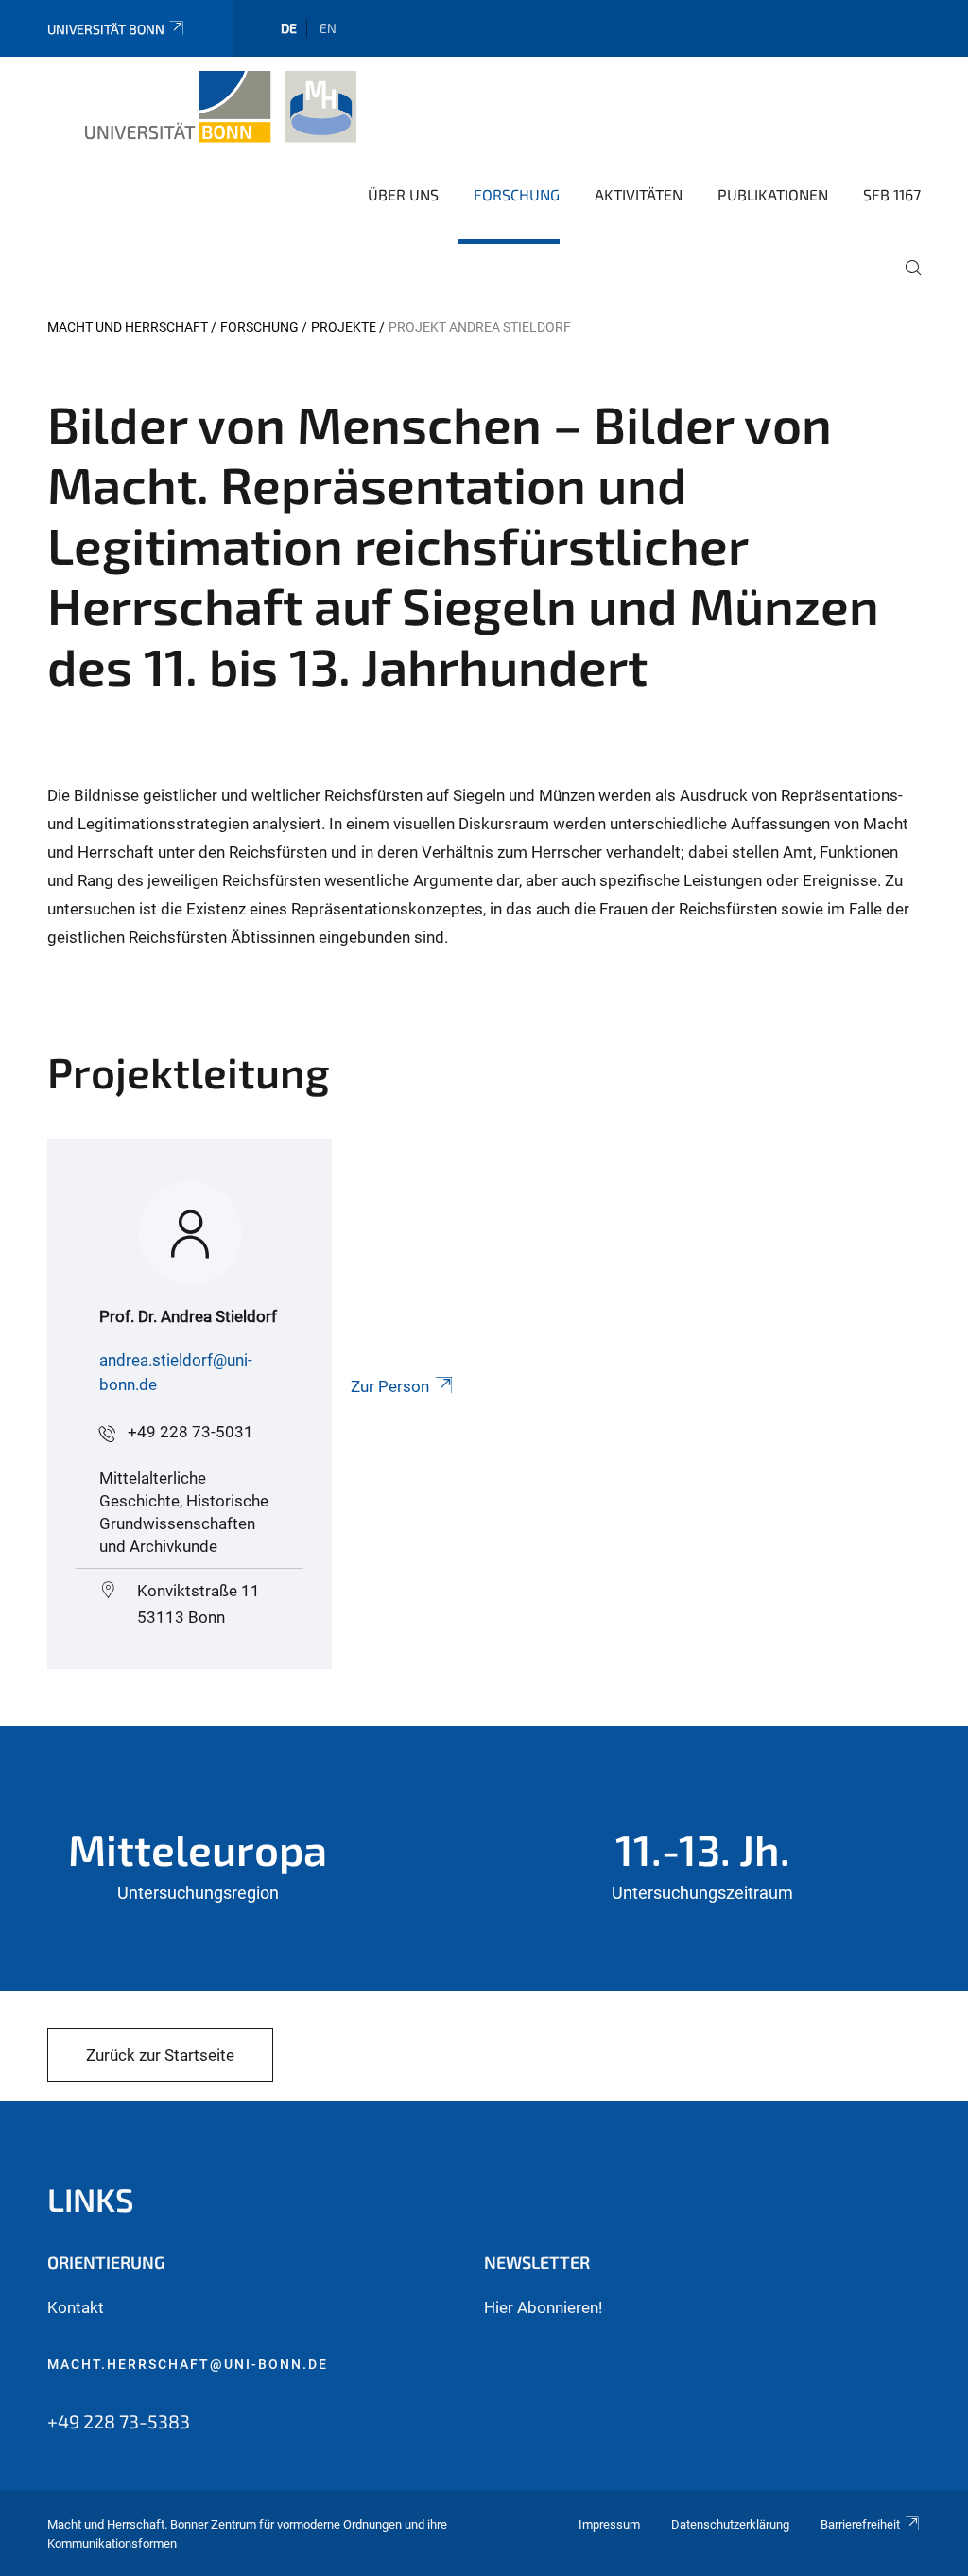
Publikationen (773, 194)
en (328, 28)
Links (91, 2199)
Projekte (344, 327)
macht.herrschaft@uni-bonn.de (188, 2364)
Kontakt (76, 2307)
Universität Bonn (106, 29)
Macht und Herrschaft (128, 327)
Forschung (517, 194)
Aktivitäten (639, 194)
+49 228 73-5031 (190, 1432)
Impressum (609, 2524)
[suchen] (906, 281)
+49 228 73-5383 (119, 2421)
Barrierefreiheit (860, 2524)
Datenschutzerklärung (730, 2524)
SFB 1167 (892, 194)
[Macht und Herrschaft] (222, 107)
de (289, 28)
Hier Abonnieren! (543, 2307)
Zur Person (390, 1386)
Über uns (403, 194)
